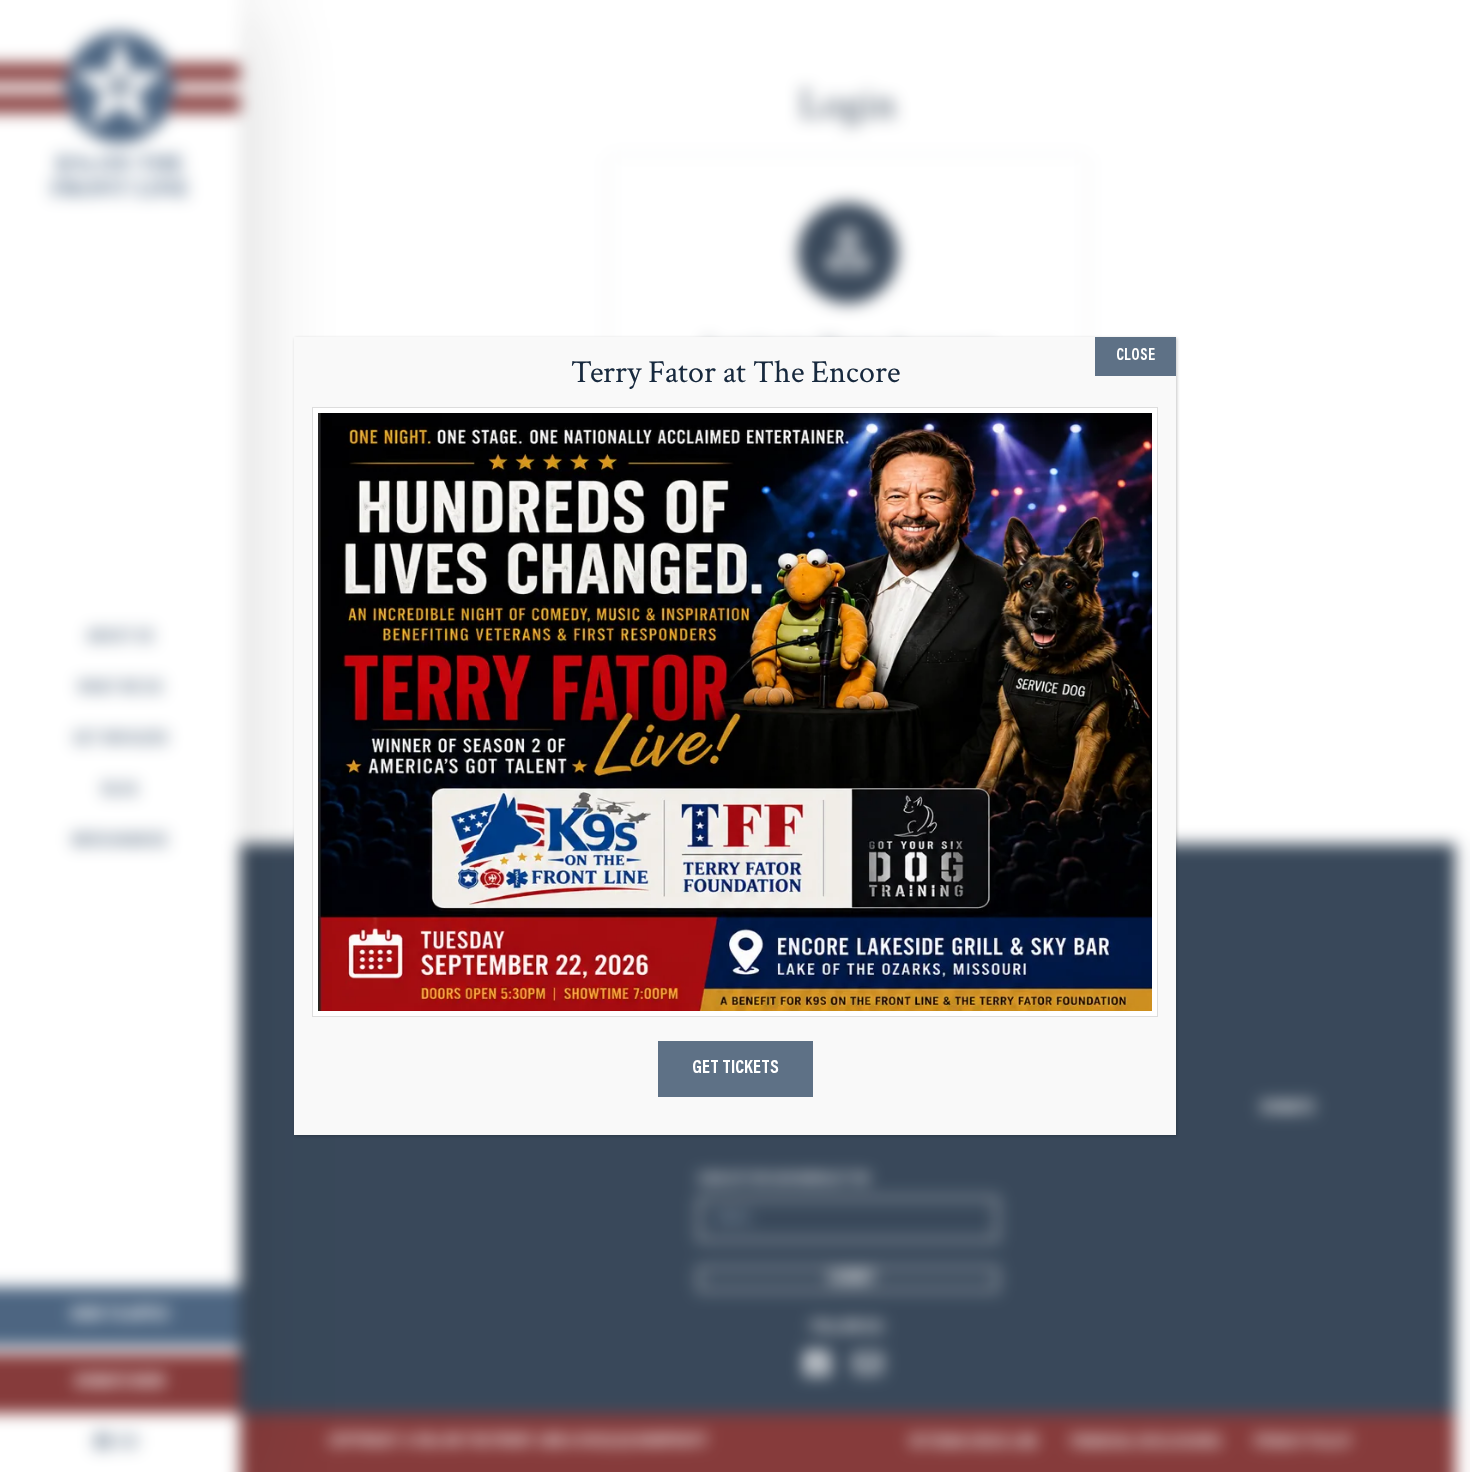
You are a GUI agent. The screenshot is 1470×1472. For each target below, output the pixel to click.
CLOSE (1135, 356)
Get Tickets (735, 1069)
